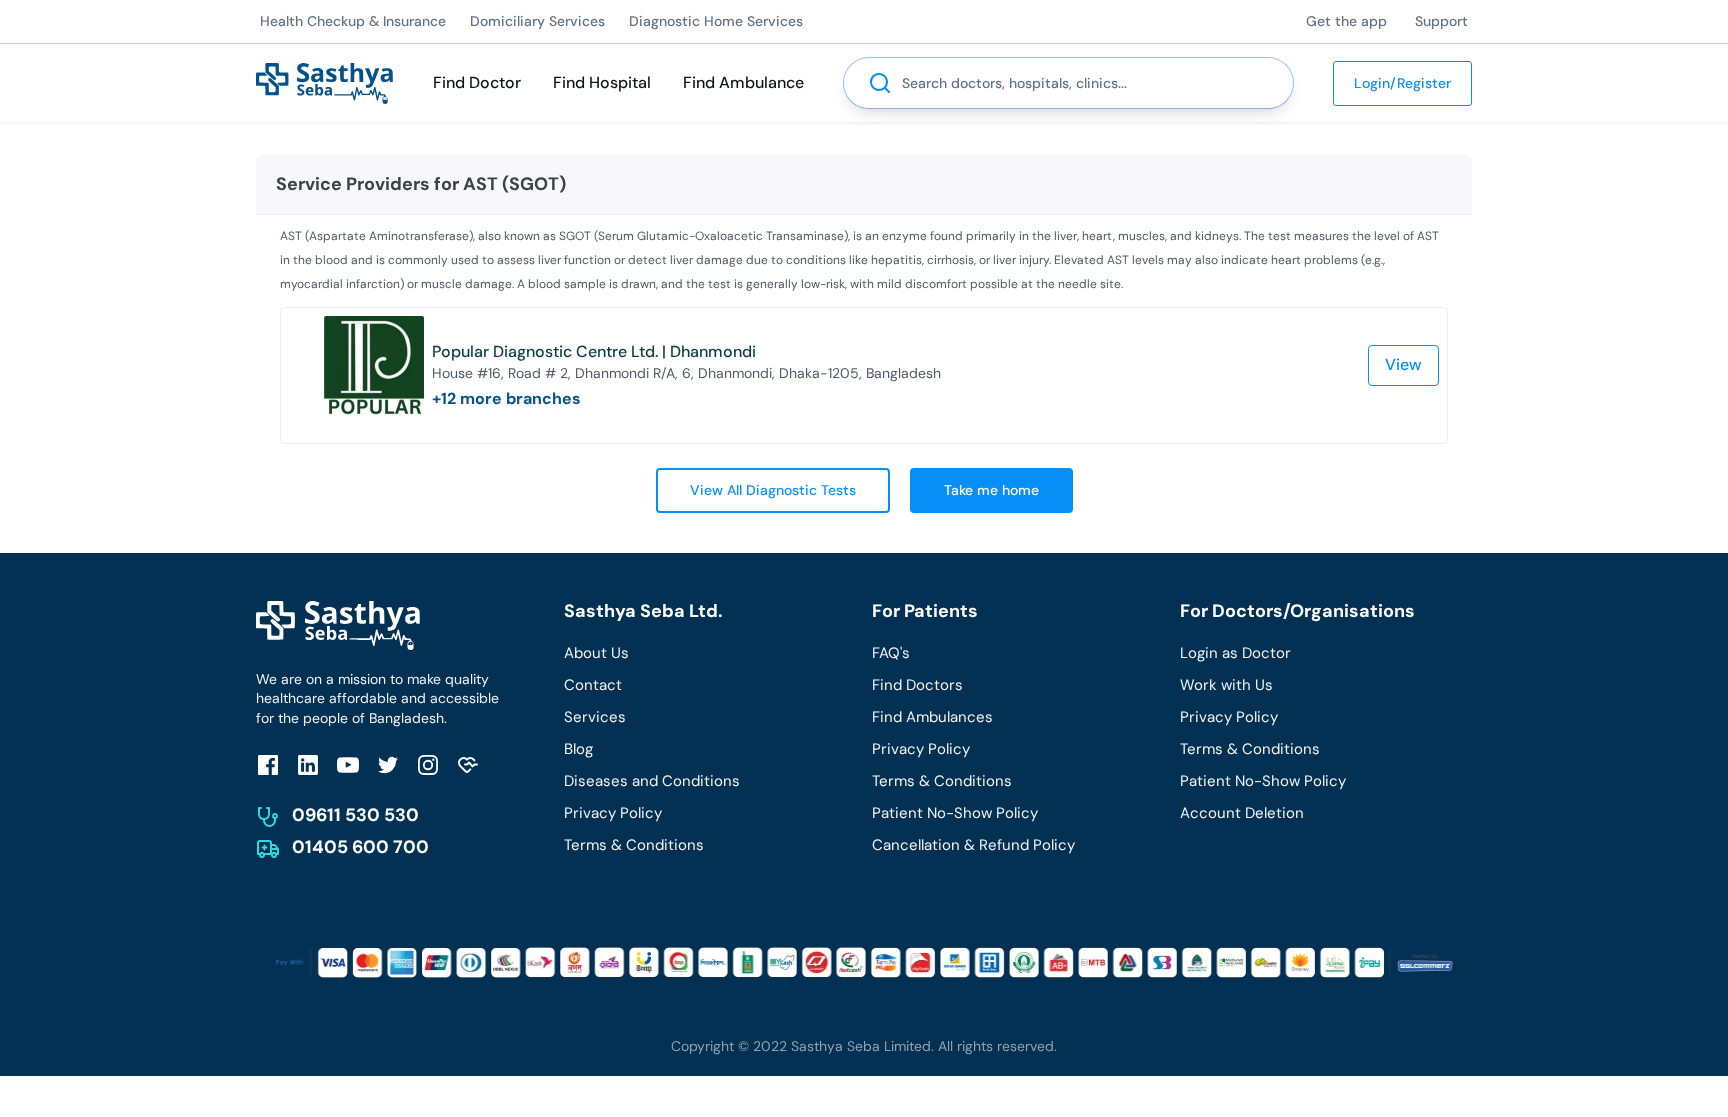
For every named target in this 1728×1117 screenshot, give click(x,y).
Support (1441, 21)
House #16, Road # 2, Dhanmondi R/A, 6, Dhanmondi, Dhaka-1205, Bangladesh (686, 373)
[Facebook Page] (268, 764)
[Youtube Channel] (348, 764)
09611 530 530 (355, 815)
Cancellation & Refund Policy (973, 845)
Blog (578, 749)
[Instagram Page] (428, 764)
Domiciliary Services (537, 21)
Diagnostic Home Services (716, 21)
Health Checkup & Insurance (353, 21)
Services (595, 717)
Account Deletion (1242, 813)
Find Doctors (917, 685)
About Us (596, 653)
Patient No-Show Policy (955, 813)
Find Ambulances (932, 717)
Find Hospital (602, 82)
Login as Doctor (1235, 653)
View (1403, 364)
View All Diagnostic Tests (773, 490)
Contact (593, 685)
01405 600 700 (360, 847)
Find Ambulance (743, 82)
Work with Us (1226, 685)
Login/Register (1402, 83)
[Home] (324, 81)
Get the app (1346, 21)
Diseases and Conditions (652, 781)
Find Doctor (477, 82)
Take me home (991, 490)
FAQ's (891, 653)
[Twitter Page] (388, 764)
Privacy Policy (613, 813)
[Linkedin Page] (308, 764)
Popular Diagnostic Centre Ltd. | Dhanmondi (594, 351)
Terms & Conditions (634, 845)
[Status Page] (468, 764)
